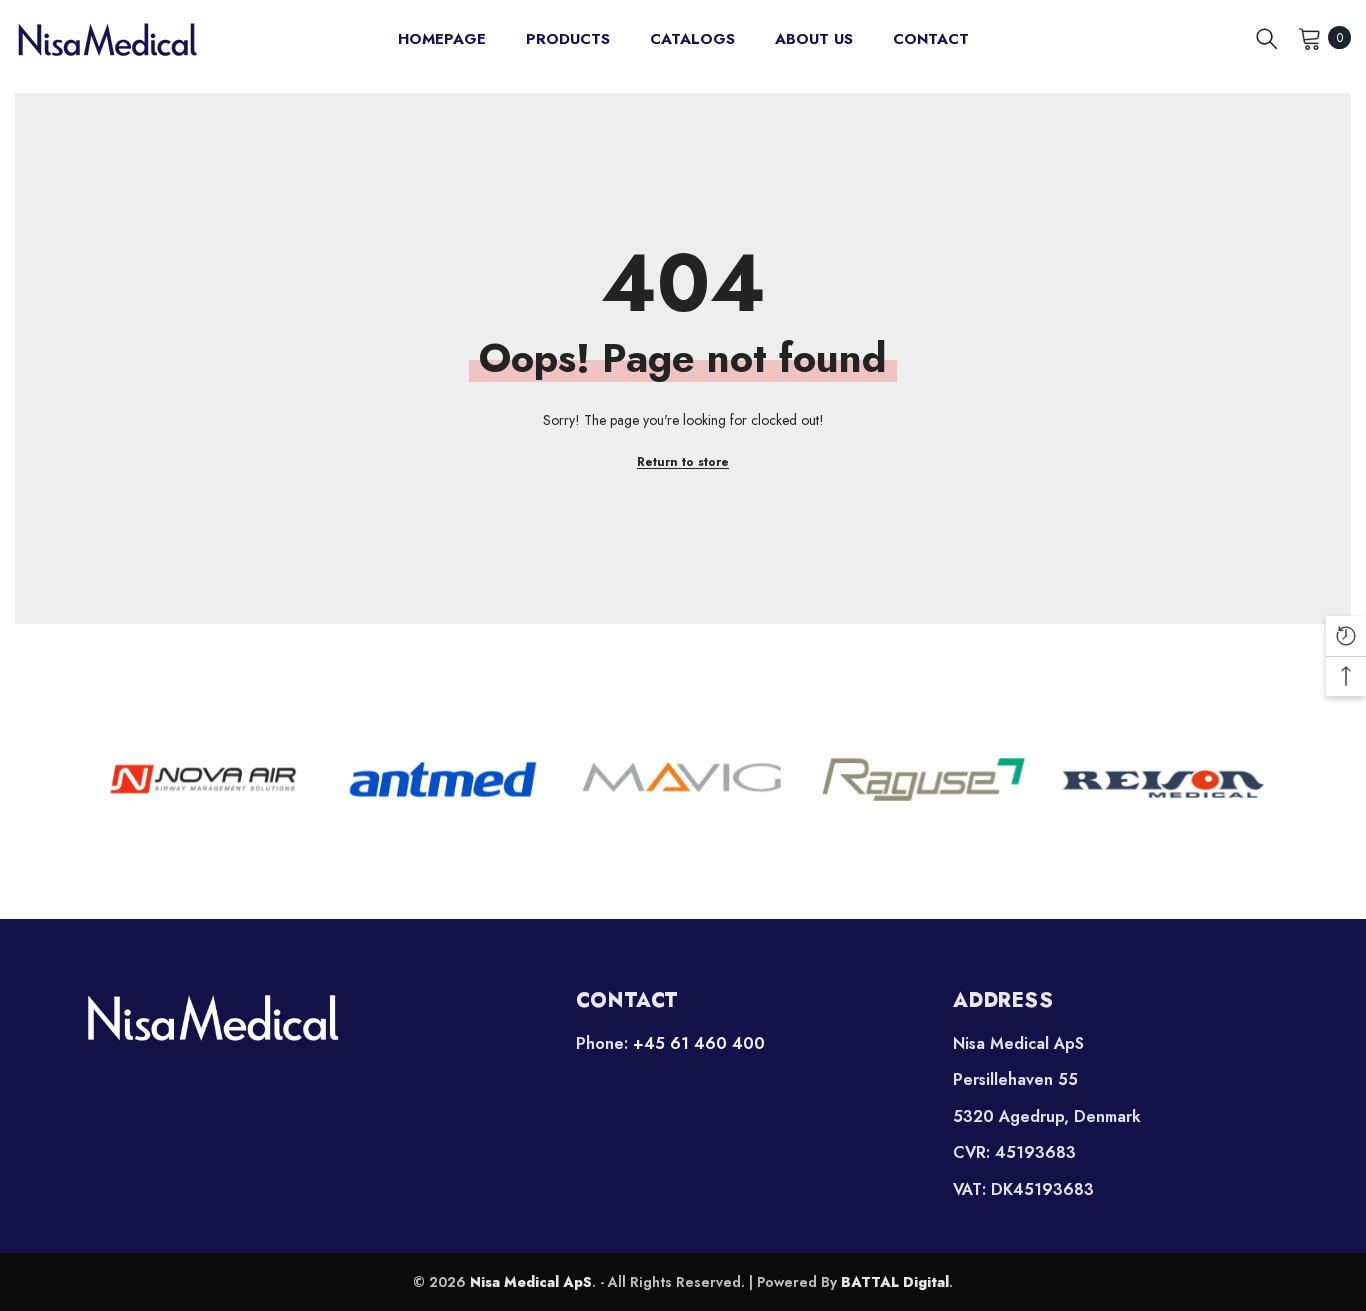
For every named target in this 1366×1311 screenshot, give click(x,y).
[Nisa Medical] (305, 1017)
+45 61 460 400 (699, 1043)
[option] (203, 779)
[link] (203, 779)
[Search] (1267, 38)
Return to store (683, 462)
